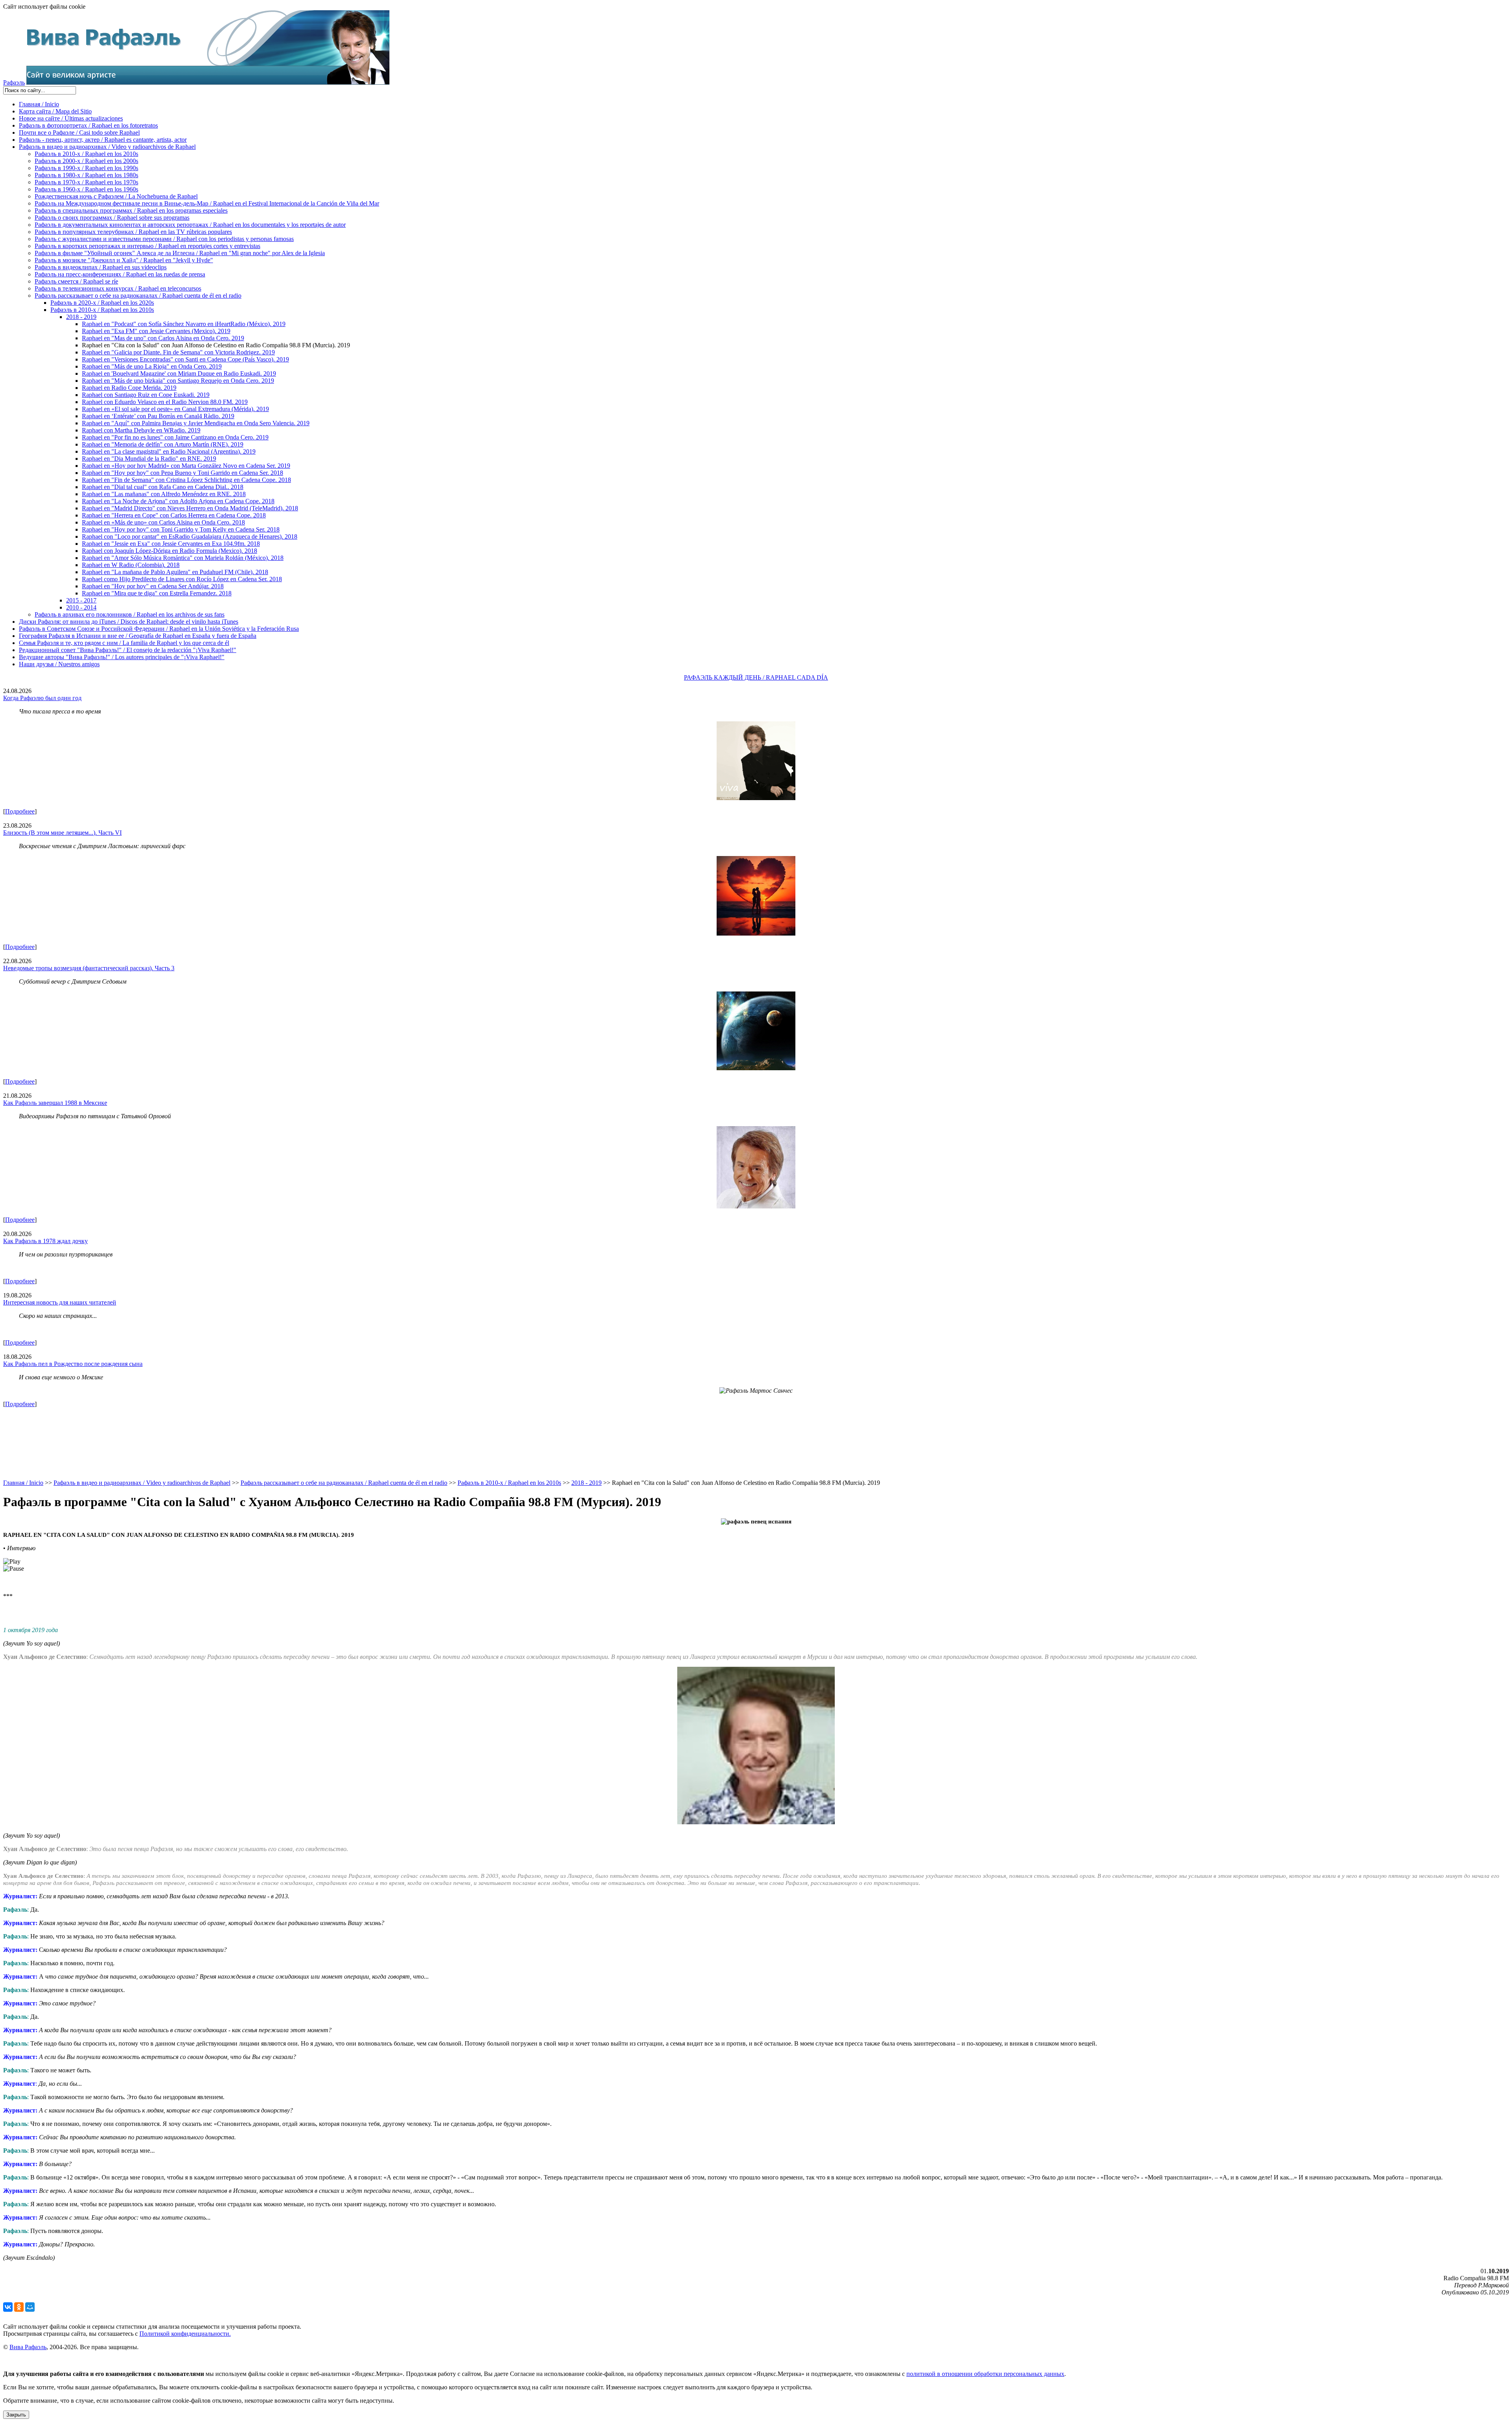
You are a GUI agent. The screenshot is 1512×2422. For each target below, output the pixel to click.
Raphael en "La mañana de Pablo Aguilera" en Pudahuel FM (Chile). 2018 (175, 572)
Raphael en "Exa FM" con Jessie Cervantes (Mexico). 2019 (156, 331)
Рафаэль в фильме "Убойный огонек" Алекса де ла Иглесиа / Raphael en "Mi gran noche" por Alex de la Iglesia (180, 253)
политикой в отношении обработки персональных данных (985, 2374)
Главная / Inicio (39, 104)
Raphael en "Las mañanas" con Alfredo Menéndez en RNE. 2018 (164, 494)
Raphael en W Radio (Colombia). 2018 (131, 565)
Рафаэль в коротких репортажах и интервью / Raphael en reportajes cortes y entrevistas (147, 246)
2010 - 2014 (81, 607)
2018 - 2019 (81, 317)
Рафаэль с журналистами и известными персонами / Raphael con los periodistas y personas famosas (164, 239)
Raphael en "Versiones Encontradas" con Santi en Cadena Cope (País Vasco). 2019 (185, 359)
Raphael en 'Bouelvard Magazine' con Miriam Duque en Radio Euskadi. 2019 (179, 373)
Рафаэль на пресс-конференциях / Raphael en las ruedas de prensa (120, 274)
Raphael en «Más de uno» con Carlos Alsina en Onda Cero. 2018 (163, 522)
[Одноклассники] (19, 2307)
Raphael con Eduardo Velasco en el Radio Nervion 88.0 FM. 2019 (165, 402)
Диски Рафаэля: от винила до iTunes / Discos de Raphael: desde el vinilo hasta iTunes (129, 622)
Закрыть (16, 2415)
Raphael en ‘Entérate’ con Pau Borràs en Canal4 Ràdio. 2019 (158, 416)
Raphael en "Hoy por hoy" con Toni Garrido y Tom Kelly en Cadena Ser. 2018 (181, 529)
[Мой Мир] (30, 2307)
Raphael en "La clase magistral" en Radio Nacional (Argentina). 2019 (169, 451)
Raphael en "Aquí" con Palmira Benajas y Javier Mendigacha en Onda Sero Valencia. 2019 (196, 423)
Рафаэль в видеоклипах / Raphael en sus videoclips (101, 267)
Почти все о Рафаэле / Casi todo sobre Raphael (79, 132)
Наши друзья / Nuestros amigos (59, 664)
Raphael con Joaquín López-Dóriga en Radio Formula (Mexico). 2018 (170, 551)
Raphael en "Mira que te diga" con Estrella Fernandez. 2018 (157, 593)
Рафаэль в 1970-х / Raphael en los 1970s (86, 182)
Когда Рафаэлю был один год (42, 698)
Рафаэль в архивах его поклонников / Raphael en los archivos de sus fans (130, 614)
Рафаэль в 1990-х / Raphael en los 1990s (86, 168)
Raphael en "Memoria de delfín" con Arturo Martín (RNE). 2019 (163, 444)
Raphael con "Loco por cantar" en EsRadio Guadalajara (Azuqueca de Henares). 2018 (190, 536)
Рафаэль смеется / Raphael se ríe (76, 281)
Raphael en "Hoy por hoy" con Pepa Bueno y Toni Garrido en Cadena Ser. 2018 (183, 473)
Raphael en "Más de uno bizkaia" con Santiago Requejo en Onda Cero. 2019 (178, 381)
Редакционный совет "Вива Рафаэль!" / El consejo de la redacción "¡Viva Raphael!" (128, 650)
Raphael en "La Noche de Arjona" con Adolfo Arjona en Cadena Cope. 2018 (178, 501)
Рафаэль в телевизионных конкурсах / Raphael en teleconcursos (118, 288)
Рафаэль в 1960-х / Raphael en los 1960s (86, 189)
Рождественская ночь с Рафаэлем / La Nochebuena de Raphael (116, 196)
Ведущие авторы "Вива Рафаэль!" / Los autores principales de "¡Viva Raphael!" (122, 657)
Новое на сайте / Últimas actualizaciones (71, 118)
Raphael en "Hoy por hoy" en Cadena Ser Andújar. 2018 (153, 586)
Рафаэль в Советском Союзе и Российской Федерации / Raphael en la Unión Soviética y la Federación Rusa (159, 629)
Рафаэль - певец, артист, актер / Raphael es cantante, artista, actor (103, 140)
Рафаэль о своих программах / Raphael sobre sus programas (112, 218)
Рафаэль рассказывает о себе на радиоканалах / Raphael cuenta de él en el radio (138, 296)
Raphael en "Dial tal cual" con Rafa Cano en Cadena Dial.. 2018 (163, 487)
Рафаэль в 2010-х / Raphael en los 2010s (86, 154)
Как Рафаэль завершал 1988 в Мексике (55, 1103)
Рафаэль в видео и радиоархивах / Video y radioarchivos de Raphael (107, 147)
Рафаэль (14, 82)
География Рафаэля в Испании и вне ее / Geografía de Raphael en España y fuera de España (138, 636)
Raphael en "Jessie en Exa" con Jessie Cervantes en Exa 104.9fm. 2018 (171, 544)
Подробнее (20, 811)
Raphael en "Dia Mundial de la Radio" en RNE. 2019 (149, 459)
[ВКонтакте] (8, 2307)
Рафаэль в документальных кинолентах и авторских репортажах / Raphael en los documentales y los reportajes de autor (190, 225)
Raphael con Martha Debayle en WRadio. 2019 (141, 430)
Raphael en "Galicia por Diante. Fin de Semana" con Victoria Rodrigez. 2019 (178, 352)
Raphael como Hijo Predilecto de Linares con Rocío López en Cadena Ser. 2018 (182, 579)
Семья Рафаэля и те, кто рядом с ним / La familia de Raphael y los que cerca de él (124, 643)
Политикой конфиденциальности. (185, 2334)
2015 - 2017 (81, 600)
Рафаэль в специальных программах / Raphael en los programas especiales (131, 210)
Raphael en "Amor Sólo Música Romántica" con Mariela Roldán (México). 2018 (183, 558)
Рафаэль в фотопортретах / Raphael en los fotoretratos (88, 125)
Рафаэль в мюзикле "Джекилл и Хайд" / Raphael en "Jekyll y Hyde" (124, 260)
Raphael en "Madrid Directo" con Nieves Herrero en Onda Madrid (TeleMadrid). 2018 (190, 508)
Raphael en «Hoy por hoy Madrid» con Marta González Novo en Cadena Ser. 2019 (186, 466)
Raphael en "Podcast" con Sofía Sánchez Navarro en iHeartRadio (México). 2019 (184, 324)
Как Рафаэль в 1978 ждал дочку (45, 1241)
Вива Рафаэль (28, 2347)
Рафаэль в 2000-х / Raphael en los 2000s (86, 161)
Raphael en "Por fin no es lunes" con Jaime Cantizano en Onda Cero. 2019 (175, 437)
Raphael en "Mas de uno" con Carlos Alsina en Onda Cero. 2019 (163, 338)
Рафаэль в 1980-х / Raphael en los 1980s (86, 175)
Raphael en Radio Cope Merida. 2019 (129, 388)
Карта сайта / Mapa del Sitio (55, 111)
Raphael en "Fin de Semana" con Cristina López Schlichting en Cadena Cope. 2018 (186, 480)
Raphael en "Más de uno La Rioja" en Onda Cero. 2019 (152, 366)
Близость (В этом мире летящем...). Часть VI (62, 833)
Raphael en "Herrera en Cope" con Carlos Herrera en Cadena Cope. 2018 (174, 515)
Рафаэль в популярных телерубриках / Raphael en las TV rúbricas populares (133, 232)
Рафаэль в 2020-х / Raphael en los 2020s (102, 303)
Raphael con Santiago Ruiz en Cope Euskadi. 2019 (146, 395)
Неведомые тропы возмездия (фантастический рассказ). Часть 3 (89, 968)
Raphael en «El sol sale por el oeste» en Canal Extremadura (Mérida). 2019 (175, 409)
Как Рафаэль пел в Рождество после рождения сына (73, 1364)
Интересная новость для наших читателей (60, 1302)
